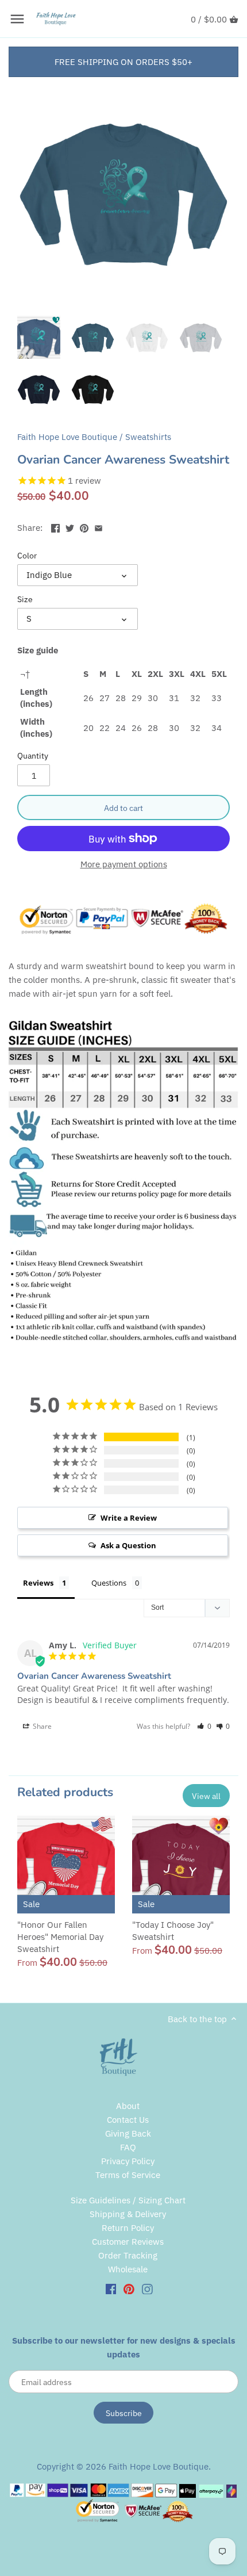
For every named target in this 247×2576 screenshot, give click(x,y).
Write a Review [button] (129, 1518)
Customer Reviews (128, 2242)
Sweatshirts (148, 437)
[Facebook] (111, 2288)
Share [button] (41, 1726)
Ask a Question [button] (128, 1545)
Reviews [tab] (38, 1583)
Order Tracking (128, 2255)
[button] (204, 1726)
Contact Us (128, 2120)
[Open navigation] (17, 19)
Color (27, 556)
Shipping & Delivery (128, 2214)
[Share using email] (99, 527)
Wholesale (128, 2269)
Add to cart (123, 808)
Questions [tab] (109, 1583)
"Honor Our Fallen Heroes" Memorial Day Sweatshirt (60, 1937)
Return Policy (128, 2228)
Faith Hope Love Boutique (67, 437)
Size (25, 599)
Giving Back (128, 2133)
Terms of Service (128, 2175)
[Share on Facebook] (55, 527)
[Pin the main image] (84, 527)
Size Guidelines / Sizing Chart (128, 2200)
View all (206, 1796)
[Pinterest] (129, 2288)
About (128, 2106)
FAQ (128, 2147)
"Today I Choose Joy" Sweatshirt (173, 1931)
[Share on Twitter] (70, 527)
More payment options (124, 865)
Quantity (33, 756)
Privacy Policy (128, 2161)
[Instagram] (147, 2288)
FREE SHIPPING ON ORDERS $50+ (123, 62)
